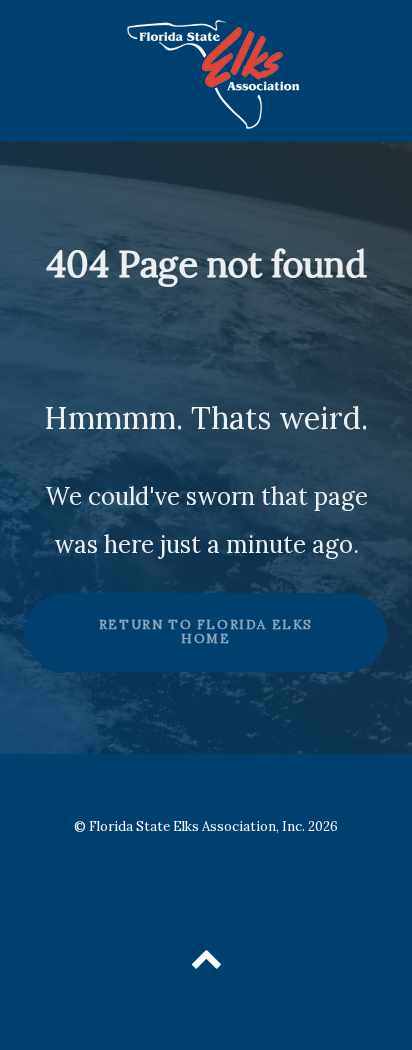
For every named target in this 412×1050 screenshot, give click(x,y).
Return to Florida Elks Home (206, 632)
